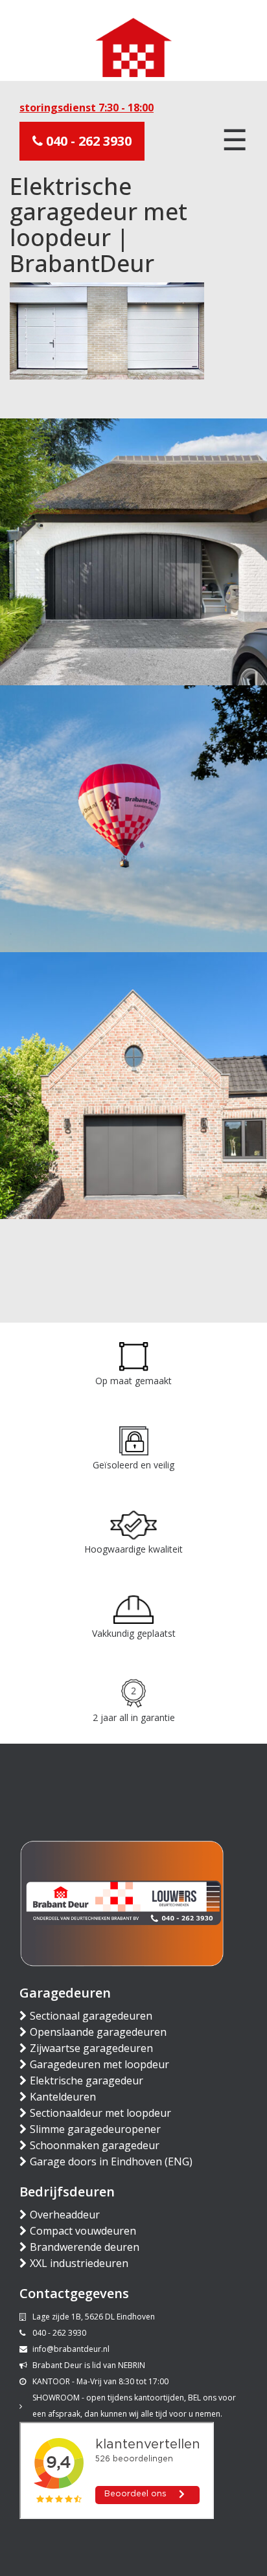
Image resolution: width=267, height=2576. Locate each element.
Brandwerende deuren (85, 2247)
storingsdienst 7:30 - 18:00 (87, 108)
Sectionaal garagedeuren (91, 2016)
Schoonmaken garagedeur (95, 2145)
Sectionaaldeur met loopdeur (100, 2113)
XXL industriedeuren (79, 2263)
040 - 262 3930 (87, 141)
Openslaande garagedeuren (98, 2032)
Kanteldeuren (63, 2097)
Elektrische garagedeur (87, 2080)
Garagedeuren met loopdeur (99, 2064)
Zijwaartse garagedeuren (91, 2048)
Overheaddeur (65, 2215)
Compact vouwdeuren (83, 2231)
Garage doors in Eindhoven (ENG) (111, 2161)
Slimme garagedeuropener (95, 2129)
